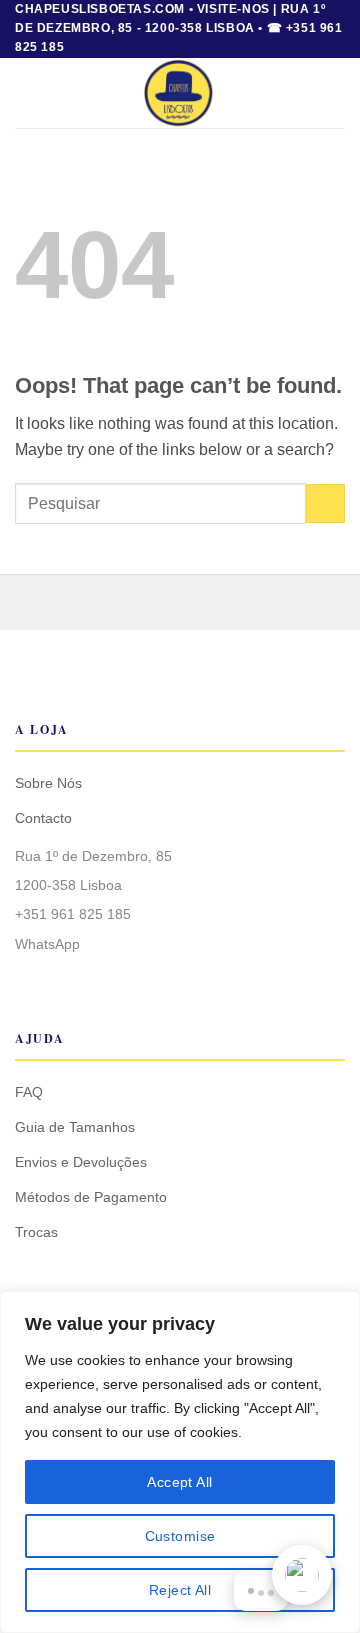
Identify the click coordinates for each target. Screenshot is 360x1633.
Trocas (36, 1232)
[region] (180, 1462)
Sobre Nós (48, 783)
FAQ (29, 1092)
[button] (27, 92)
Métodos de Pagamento (91, 1197)
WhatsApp (47, 944)
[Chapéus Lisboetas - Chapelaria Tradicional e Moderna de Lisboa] (180, 93)
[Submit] (325, 503)
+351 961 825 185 (73, 914)
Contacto (43, 818)
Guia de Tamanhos (75, 1127)
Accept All (179, 1482)
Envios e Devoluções (81, 1162)
